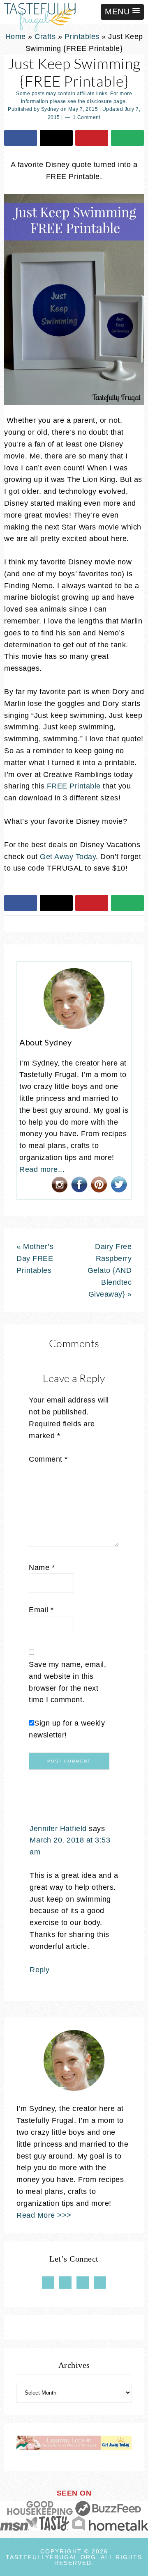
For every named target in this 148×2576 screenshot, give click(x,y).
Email (41, 1610)
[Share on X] (56, 138)
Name (42, 1568)
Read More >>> (44, 2215)
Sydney (50, 109)
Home (16, 37)
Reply (40, 1970)
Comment (48, 1459)
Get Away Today (68, 857)
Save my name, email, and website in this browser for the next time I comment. (67, 1682)
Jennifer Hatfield (58, 1829)
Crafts (45, 37)
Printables (82, 37)
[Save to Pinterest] (92, 138)
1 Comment (87, 117)
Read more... (42, 1169)
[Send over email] (127, 138)
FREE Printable (74, 786)
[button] (122, 12)
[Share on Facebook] (21, 138)
